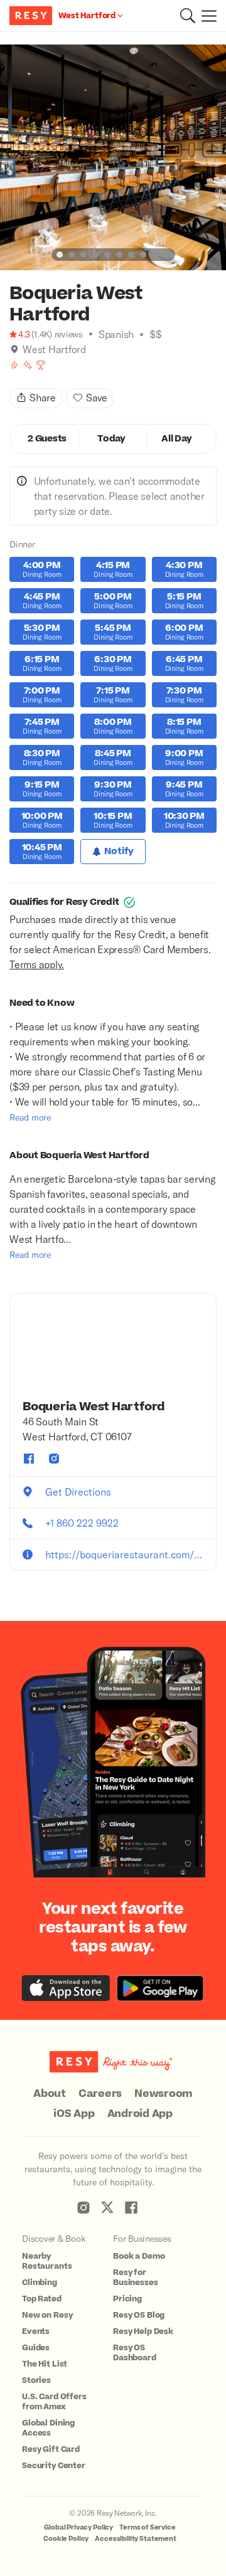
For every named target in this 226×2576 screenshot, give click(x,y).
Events (36, 2331)
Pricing (127, 2299)
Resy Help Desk (143, 2331)
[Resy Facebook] (131, 2207)
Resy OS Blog (139, 2315)
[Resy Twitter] (107, 2207)
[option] (113, 157)
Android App (140, 2114)
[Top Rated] (41, 365)
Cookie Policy (66, 2539)
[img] (14, 349)
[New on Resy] (28, 365)
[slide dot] (60, 255)
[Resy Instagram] (83, 2207)
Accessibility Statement (136, 2539)
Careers (100, 2094)
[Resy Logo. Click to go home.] (32, 16)
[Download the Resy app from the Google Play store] (160, 1988)
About (50, 2094)
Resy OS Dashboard (135, 2353)
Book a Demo (139, 2256)
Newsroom (164, 2094)
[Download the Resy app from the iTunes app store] (66, 1988)
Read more (30, 1117)
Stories (36, 2380)
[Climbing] (14, 365)
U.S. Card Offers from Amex (54, 2402)
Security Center (54, 2466)
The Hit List (45, 2364)
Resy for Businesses (136, 2278)
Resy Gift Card (51, 2449)
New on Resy (47, 2315)
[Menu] (206, 16)
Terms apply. (37, 964)
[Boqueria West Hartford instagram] (54, 1459)
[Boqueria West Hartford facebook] (29, 1459)
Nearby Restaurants (47, 2261)
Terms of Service (148, 2527)
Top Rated (42, 2299)
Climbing (40, 2283)
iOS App (74, 2114)
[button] (188, 16)
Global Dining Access (48, 2428)
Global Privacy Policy (78, 2527)
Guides (36, 2348)
